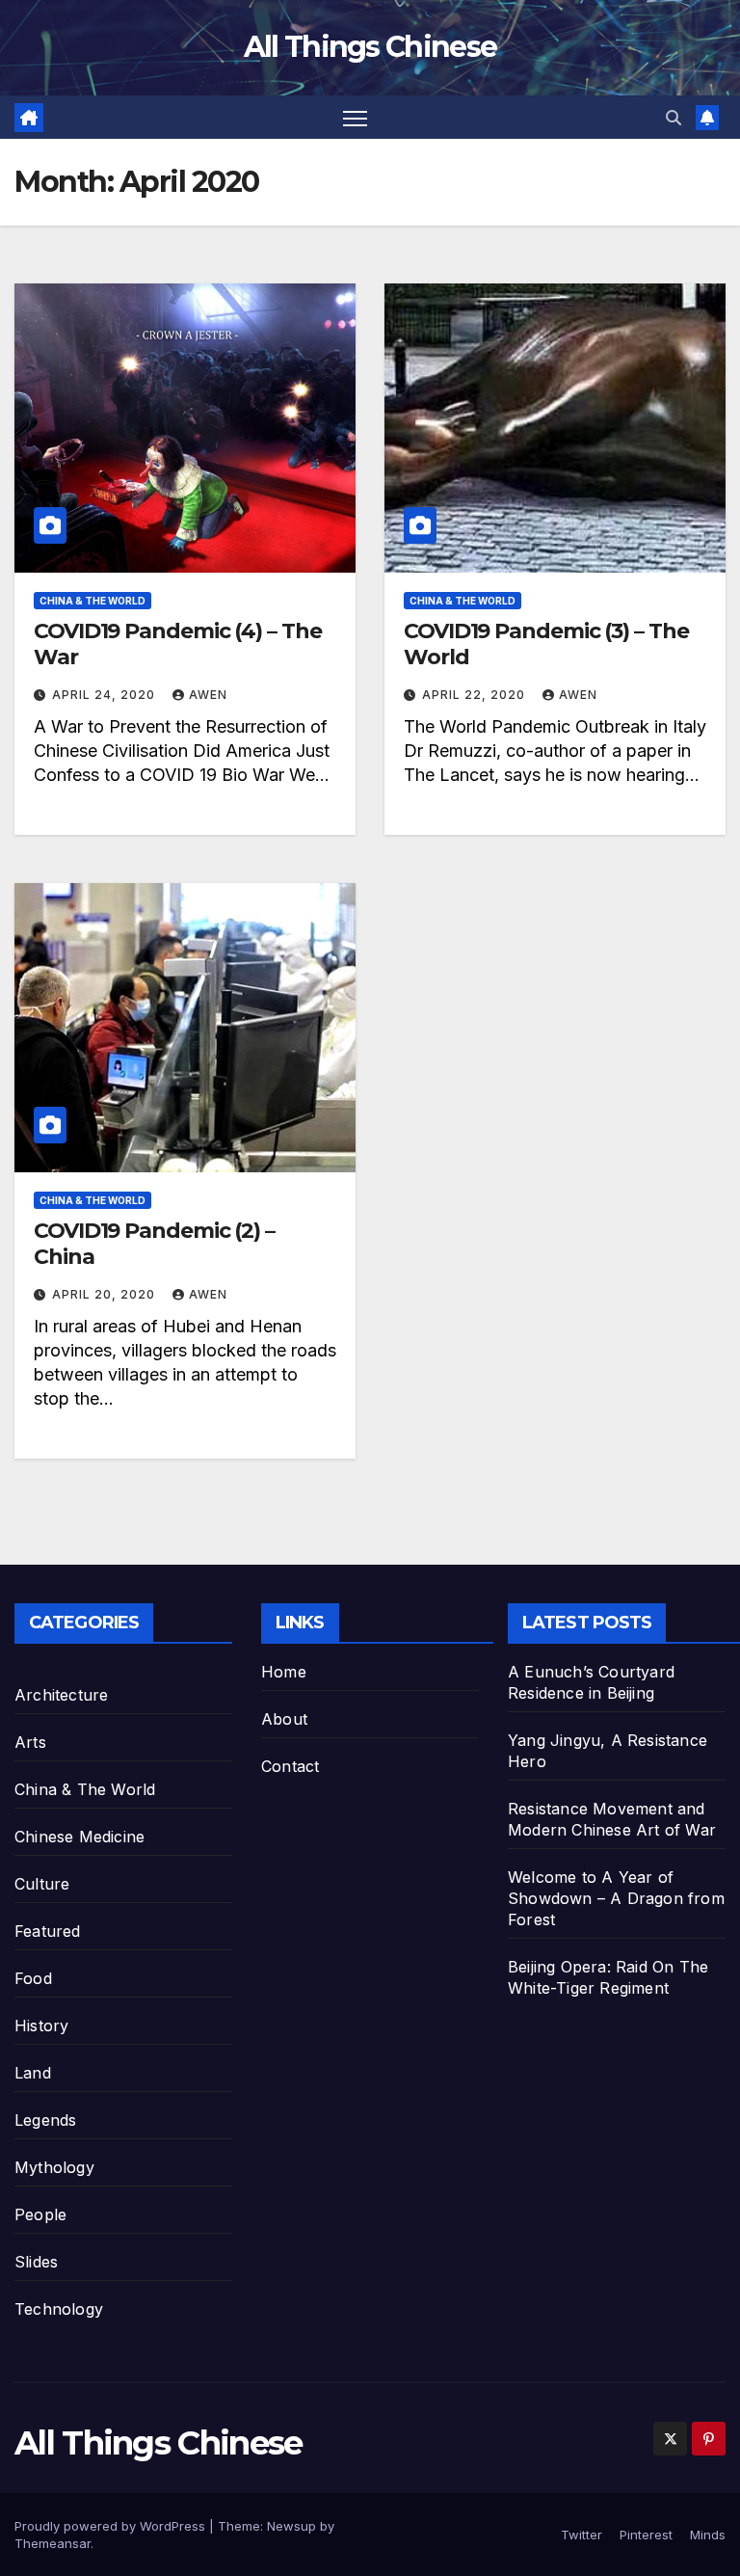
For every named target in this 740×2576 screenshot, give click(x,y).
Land (33, 2073)
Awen (208, 695)
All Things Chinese (370, 47)
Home (284, 1672)
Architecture (61, 1695)
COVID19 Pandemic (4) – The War (177, 644)
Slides (36, 2262)
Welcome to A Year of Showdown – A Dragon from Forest (616, 1898)
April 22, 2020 (476, 695)
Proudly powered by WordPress (112, 2526)
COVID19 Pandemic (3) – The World (546, 644)
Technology (59, 2309)
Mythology (54, 2167)
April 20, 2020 (106, 1294)
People (40, 2214)
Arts (30, 1742)
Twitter (581, 2535)
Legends (45, 2120)
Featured (48, 1931)
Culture (42, 1884)
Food (33, 1978)
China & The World (92, 601)
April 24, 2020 (106, 695)
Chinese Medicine (79, 1837)
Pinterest (646, 2535)
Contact (290, 1766)
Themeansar (53, 2543)
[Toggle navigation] (355, 117)
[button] (674, 118)
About (284, 1719)
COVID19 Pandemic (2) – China (154, 1243)
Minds (708, 2535)
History (41, 2026)
